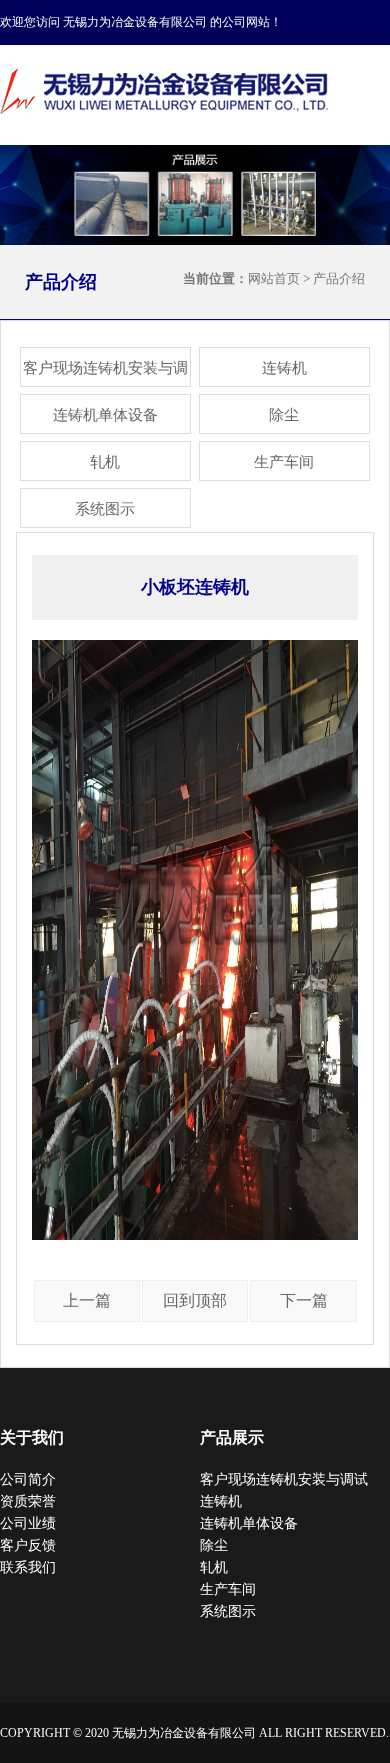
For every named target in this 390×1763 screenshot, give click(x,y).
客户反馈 (28, 1545)
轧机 (105, 462)
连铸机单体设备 (105, 415)
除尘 (284, 415)
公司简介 (28, 1479)
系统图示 (105, 509)
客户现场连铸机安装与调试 (105, 374)
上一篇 (87, 1300)
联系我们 (28, 1567)
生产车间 (284, 462)
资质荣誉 (28, 1501)
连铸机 (284, 368)
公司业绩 (28, 1523)
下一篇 (304, 1300)
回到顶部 (195, 1300)
